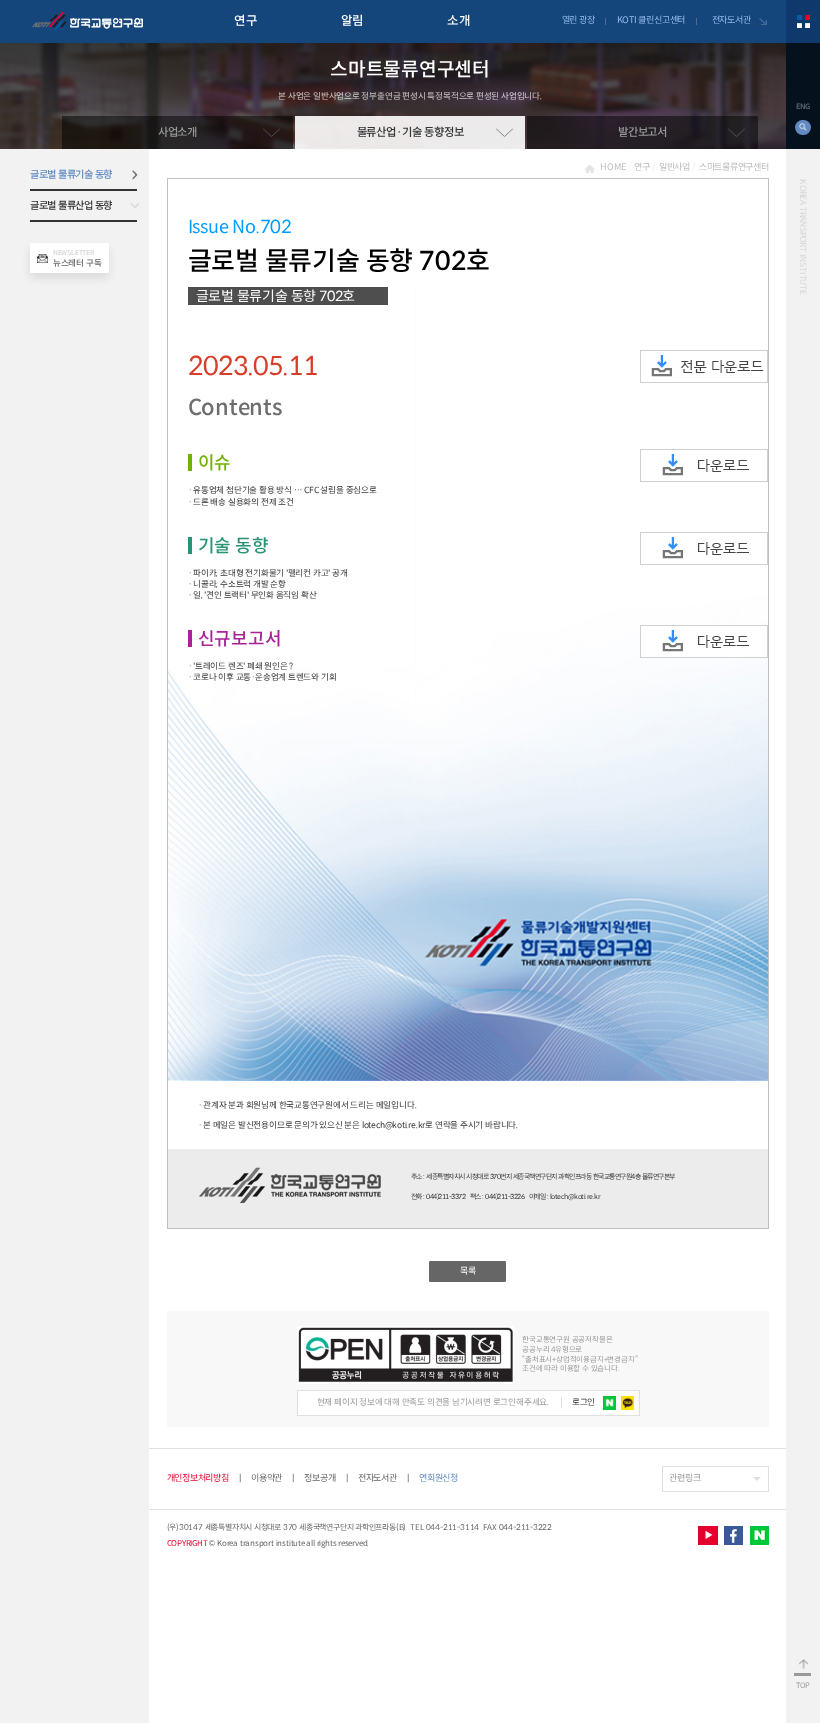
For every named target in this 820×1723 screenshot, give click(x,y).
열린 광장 (578, 20)
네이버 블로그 (759, 1535)
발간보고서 (642, 132)
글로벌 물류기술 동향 (71, 174)
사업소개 (177, 132)
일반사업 (674, 167)
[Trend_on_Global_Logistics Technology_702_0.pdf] (704, 366)
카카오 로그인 (628, 1403)
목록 (468, 1271)
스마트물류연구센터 (734, 167)
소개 (458, 21)
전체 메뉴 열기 (803, 21)
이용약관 (266, 1478)
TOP (803, 1685)
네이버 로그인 (610, 1403)
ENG (802, 106)
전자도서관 (731, 20)
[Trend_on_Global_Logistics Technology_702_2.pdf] (704, 548)
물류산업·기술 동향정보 (410, 132)
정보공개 (319, 1478)
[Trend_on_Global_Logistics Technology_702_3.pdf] (704, 641)
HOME (612, 167)
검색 (802, 127)
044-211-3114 (453, 1527)
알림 (352, 21)
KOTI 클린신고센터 (651, 20)
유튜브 (707, 1535)
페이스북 (733, 1535)
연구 (245, 21)
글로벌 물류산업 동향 (71, 205)
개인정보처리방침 (198, 1478)
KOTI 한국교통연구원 (87, 22)
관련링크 (684, 1478)
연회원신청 (438, 1478)
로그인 (583, 1402)
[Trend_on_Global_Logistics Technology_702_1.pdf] (704, 465)
